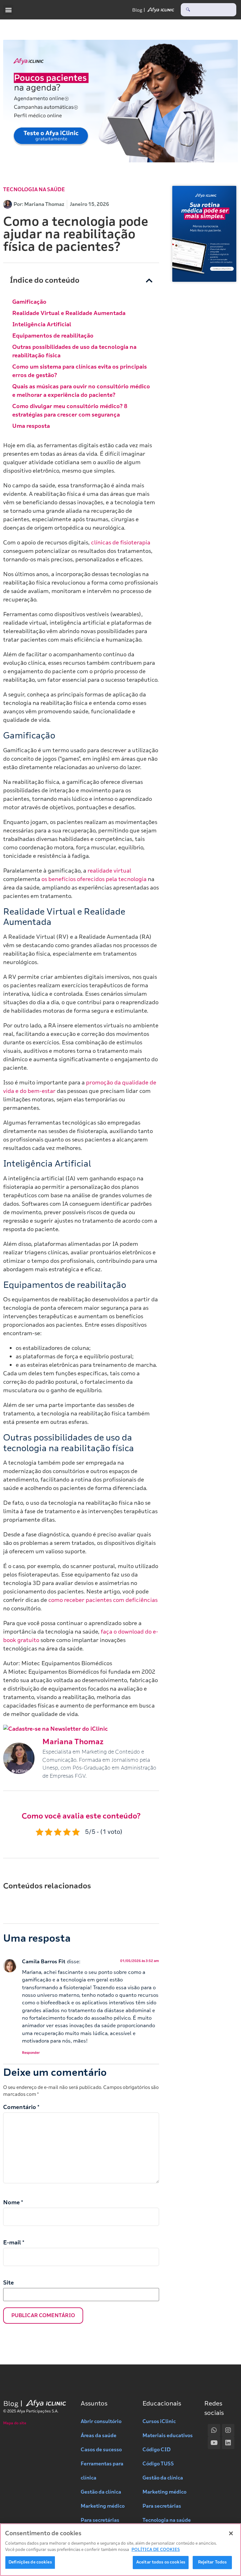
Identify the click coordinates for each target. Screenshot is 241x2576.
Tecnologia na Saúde (34, 190)
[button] (8, 10)
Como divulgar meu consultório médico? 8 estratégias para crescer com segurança (70, 410)
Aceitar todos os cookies (161, 2562)
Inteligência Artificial (42, 324)
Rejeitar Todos (212, 2562)
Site (8, 2283)
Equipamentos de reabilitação (53, 336)
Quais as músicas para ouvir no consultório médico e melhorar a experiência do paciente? (81, 391)
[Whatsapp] (214, 2430)
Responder (31, 2053)
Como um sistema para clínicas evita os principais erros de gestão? (80, 371)
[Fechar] (231, 2533)
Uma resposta (31, 426)
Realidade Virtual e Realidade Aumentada (69, 313)
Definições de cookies (30, 2562)
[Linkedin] (228, 2443)
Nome (13, 2202)
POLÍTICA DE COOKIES (156, 2550)
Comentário (21, 2107)
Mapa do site (15, 2423)
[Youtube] (214, 2443)
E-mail (14, 2243)
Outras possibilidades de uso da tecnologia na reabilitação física (74, 351)
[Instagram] (228, 2430)
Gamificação (29, 302)
